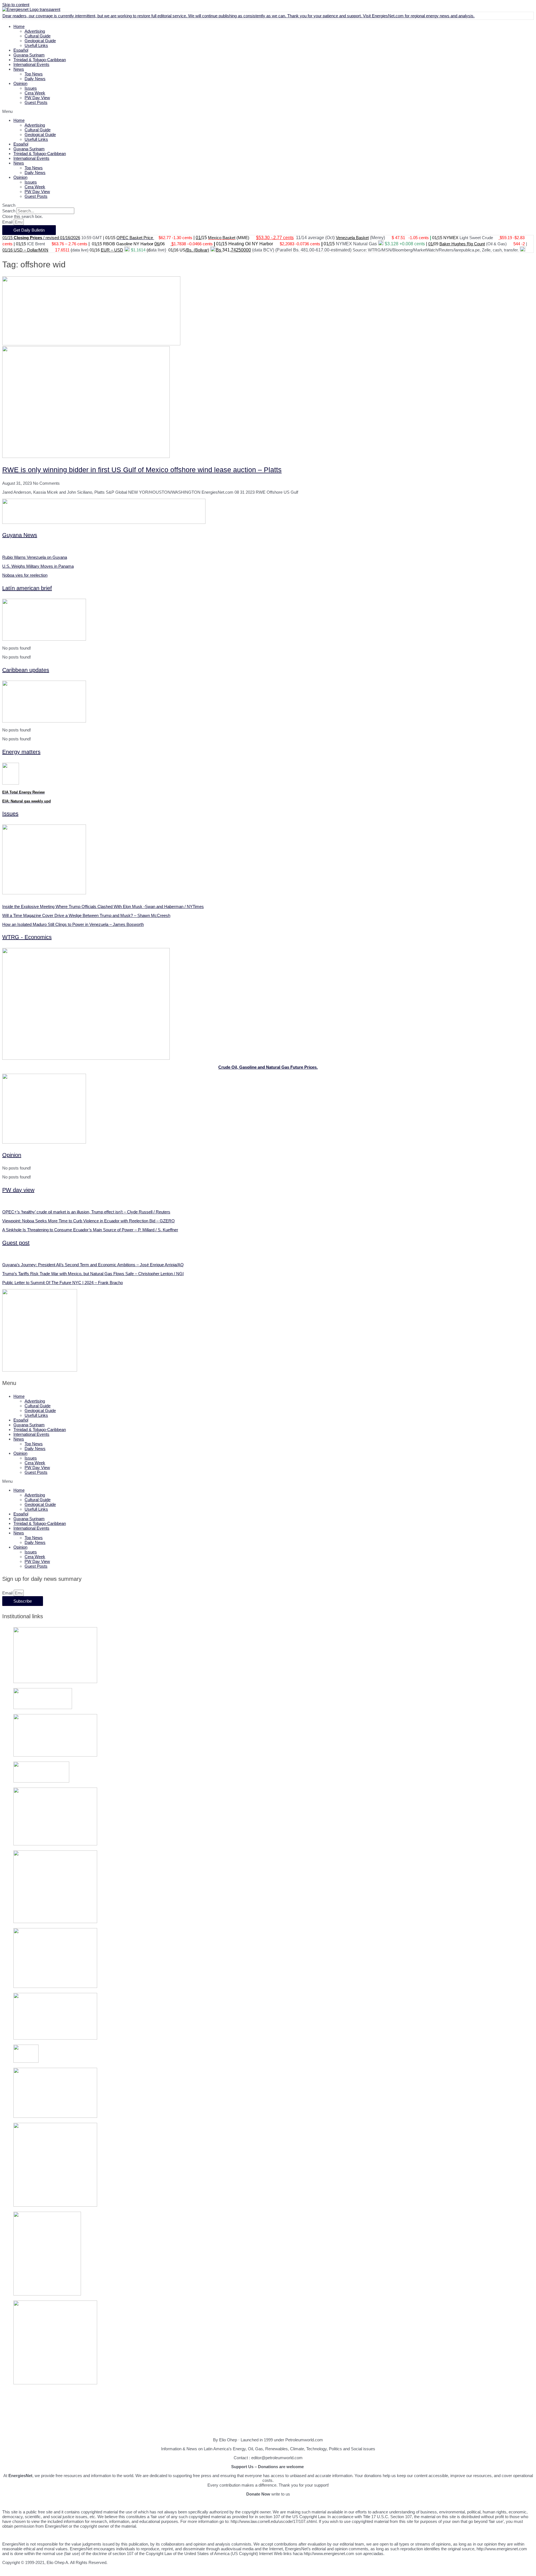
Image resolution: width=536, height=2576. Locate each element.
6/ (159, 244)
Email (8, 222)
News (19, 69)
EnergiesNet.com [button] (388, 16)
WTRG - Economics (27, 937)
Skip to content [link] (16, 5)
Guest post (16, 1243)
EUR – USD (112, 250)
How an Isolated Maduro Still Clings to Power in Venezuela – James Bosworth (73, 924)
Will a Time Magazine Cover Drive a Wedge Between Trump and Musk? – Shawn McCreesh (86, 915)
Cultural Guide (38, 36)
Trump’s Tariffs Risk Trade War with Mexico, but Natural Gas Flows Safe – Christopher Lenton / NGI (93, 1274)
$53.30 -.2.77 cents (275, 238)
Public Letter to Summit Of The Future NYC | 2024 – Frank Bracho (63, 1283)
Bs (219, 250)
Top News (34, 74)
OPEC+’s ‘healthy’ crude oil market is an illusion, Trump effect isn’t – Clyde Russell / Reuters (86, 1212)
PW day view (18, 1190)
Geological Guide (40, 41)
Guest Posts (36, 102)
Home (19, 26)
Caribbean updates (26, 670)
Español (21, 50)
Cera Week (35, 93)
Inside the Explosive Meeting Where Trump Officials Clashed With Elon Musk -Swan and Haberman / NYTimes (103, 906)
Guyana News (20, 535)
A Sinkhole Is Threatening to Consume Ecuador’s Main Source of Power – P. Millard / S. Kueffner (90, 1230)
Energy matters (21, 752)
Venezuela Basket (352, 238)
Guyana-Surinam (29, 55)
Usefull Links (36, 45)
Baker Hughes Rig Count (462, 244)
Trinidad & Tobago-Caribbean (40, 60)
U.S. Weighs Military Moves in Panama (38, 566)
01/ (199, 238)
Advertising (35, 31)
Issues (31, 88)
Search (9, 211)
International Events (31, 64)
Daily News (35, 79)
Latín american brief (27, 588)
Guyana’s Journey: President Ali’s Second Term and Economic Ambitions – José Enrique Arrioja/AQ (93, 1265)
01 (5, 250)
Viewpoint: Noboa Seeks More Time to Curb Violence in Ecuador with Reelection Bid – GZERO (88, 1221)
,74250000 (240, 250)
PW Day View (37, 98)
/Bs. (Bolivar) (197, 250)
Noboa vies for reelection (25, 575)
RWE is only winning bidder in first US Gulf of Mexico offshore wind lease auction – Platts (142, 470)
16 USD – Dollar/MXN (28, 250)
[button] (268, 111)
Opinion (20, 83)
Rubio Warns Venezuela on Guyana (35, 557)
